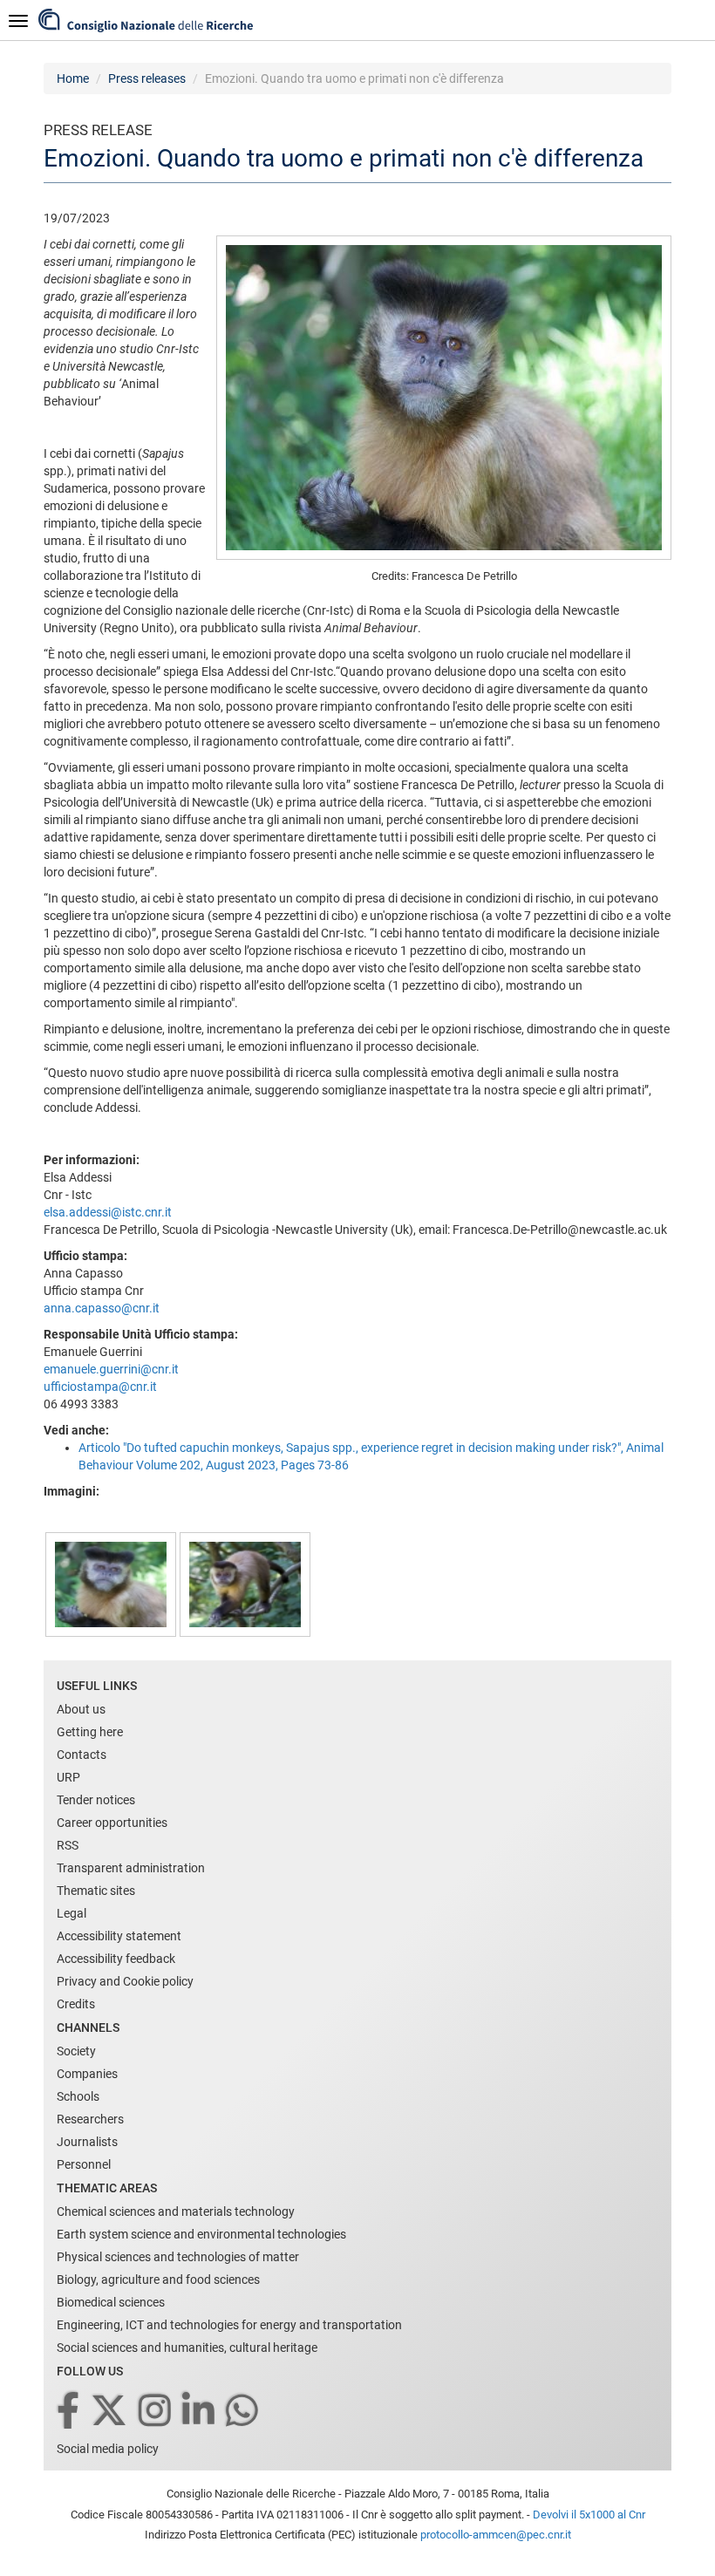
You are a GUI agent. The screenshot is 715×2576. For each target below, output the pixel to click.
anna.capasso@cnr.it (102, 1308)
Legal (71, 1913)
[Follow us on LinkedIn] (200, 2412)
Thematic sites (96, 1891)
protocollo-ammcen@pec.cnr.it (496, 2535)
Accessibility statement (119, 1936)
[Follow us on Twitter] (110, 2412)
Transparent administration (131, 1868)
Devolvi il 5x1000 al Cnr (589, 2515)
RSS (68, 1845)
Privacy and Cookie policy (125, 1981)
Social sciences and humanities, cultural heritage (187, 2348)
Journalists (87, 2142)
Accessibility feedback (116, 1959)
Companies (87, 2074)
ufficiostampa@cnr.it (100, 1387)
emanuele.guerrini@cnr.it (111, 1369)
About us (81, 1709)
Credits (76, 2004)
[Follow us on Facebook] (69, 2412)
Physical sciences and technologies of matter (178, 2257)
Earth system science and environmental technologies (201, 2234)
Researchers (90, 2119)
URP (68, 1777)
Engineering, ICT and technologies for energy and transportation (229, 2325)
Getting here (90, 1732)
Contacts (82, 1755)
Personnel (84, 2164)
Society (76, 2051)
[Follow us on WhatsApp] (243, 2412)
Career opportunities (112, 1823)
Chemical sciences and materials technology (176, 2211)
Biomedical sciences (111, 2302)
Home (73, 78)
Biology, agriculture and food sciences (158, 2280)
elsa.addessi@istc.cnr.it (108, 1212)
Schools (78, 2096)
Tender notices (96, 1800)
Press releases (147, 78)
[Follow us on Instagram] (156, 2412)
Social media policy (108, 2449)
